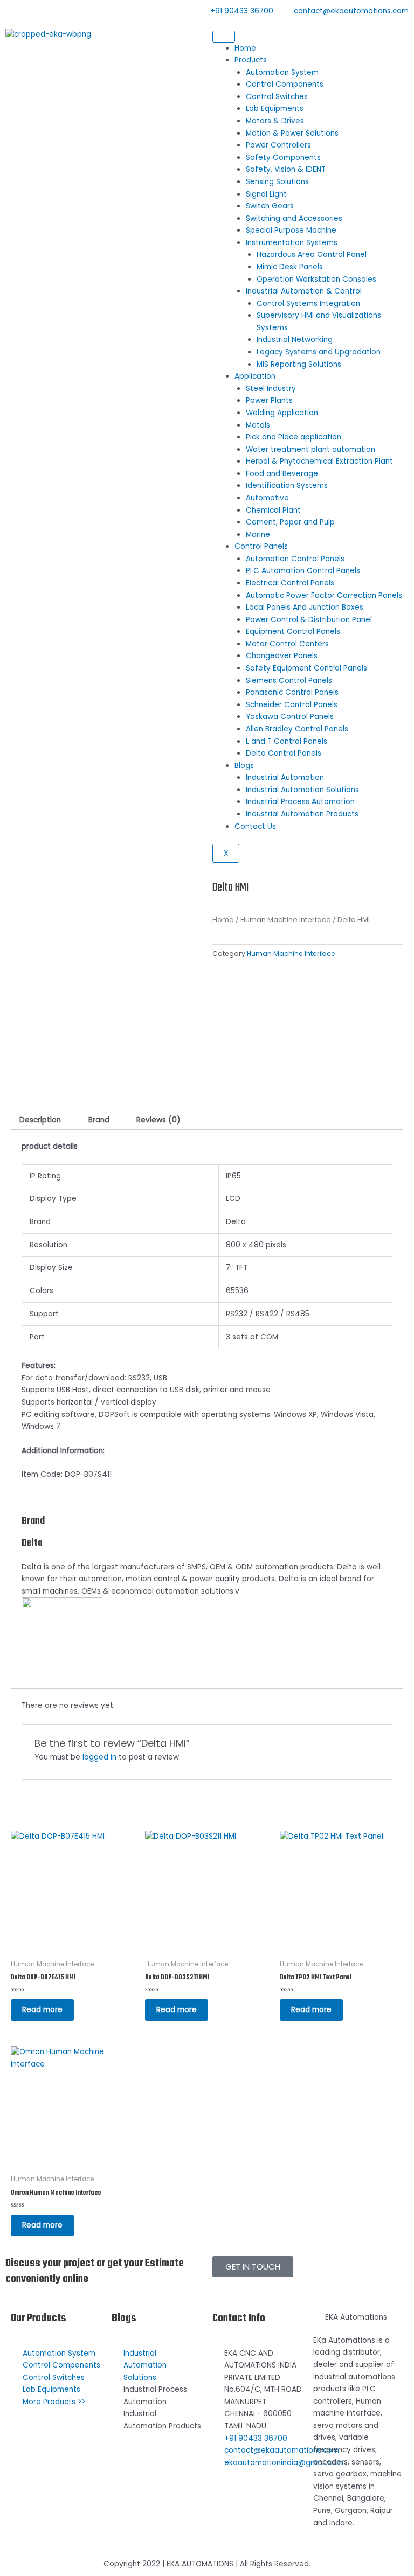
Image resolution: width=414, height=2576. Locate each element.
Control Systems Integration (308, 303)
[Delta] (62, 1638)
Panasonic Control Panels (292, 692)
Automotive (267, 498)
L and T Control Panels (287, 741)
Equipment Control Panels (293, 631)
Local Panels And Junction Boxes (305, 607)
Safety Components (283, 158)
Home (245, 48)
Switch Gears (270, 206)
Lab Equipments (275, 109)
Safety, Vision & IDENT (286, 169)
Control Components (285, 84)
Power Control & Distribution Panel (309, 620)
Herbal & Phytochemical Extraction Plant (319, 461)
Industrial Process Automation (300, 802)
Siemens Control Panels (289, 680)
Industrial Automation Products (302, 814)
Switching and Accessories (294, 218)
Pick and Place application (294, 437)
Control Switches (277, 97)
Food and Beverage (282, 474)
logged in (99, 1757)
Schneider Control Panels (292, 705)
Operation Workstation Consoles (316, 279)
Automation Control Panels (295, 559)
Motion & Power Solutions (292, 133)
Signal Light (266, 194)
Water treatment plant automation (310, 449)
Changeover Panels (282, 656)
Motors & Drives (275, 121)
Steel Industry (271, 389)
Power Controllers (278, 145)
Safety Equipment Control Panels (306, 668)
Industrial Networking (295, 340)
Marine (258, 535)
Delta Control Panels (284, 753)
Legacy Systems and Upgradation (319, 352)
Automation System (282, 72)
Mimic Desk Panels (290, 267)
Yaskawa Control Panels (290, 717)
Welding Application (282, 413)
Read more (42, 2010)
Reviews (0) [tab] (158, 1120)
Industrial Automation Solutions (302, 790)
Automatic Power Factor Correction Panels (324, 595)
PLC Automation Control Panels (303, 571)
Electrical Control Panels (290, 583)
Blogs (244, 766)
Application (255, 376)
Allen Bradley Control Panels (297, 729)
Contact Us (255, 826)
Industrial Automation (285, 777)
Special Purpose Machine (291, 230)
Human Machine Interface (286, 920)
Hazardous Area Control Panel (312, 254)
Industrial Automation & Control (304, 291)
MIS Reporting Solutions (299, 364)
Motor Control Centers (287, 644)
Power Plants (269, 400)
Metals (258, 425)
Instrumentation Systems (292, 243)
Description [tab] (40, 1120)
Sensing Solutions (277, 182)
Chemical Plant (273, 510)
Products (251, 60)
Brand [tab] (99, 1120)
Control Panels (261, 546)
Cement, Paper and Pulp (290, 522)
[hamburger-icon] (224, 37)
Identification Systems (287, 486)
